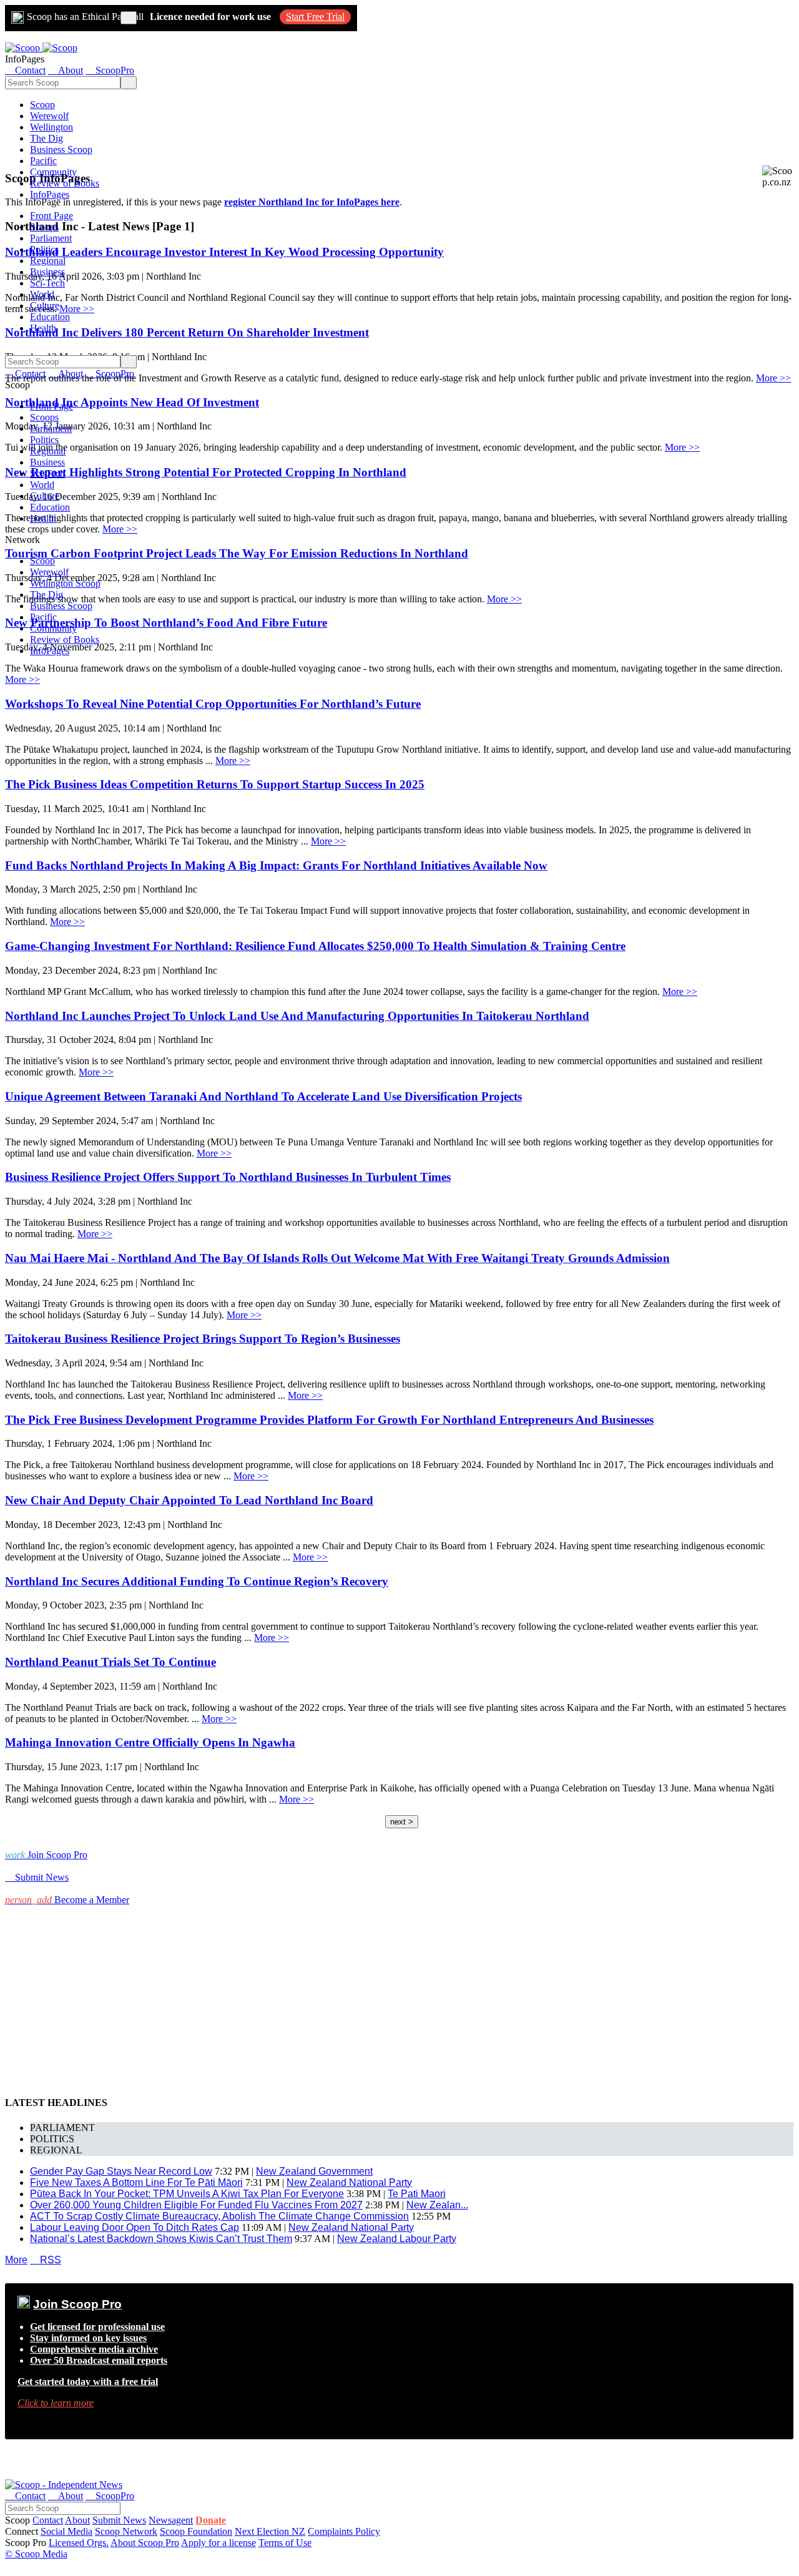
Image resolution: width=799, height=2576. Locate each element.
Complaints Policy (344, 2531)
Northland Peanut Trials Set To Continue (110, 1662)
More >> (773, 378)
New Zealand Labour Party (397, 2239)
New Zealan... (437, 2205)
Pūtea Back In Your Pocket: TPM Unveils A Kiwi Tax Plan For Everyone (187, 2194)
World (42, 294)
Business (47, 272)
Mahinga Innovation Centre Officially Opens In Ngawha (150, 1742)
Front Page (51, 216)
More (16, 2260)
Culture (45, 306)
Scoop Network (126, 2531)
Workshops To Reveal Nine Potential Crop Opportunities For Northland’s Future (213, 704)
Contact (48, 2520)
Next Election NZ (270, 2531)
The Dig (47, 138)
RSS (46, 2260)
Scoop (42, 105)
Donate (211, 2520)
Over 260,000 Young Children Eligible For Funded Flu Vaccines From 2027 (196, 2205)
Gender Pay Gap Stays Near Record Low (121, 2171)
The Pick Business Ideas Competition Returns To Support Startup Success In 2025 (215, 784)
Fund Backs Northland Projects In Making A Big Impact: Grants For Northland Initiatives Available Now (276, 865)
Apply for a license (218, 2543)
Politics (44, 249)
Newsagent (171, 2520)
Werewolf (49, 116)
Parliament (51, 238)
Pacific (43, 161)
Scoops (44, 227)
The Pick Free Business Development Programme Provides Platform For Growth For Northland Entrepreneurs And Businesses (329, 1420)
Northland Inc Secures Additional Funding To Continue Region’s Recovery (197, 1581)
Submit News (119, 2520)
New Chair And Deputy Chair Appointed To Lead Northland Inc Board (189, 1500)
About (77, 2520)
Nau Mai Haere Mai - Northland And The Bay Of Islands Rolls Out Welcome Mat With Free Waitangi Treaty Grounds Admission (337, 1258)
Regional (48, 261)
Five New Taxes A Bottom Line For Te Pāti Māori (136, 2182)
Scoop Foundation (196, 2531)
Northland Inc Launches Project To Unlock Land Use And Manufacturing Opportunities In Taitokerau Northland (297, 1016)
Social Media (66, 2531)
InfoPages (50, 194)
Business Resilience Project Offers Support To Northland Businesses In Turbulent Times (228, 1177)
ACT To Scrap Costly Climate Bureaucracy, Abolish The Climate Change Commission (219, 2216)
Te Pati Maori (417, 2194)
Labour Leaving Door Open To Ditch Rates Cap (135, 2227)
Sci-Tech (47, 283)
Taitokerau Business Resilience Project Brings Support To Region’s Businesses (203, 1339)
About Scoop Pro (145, 2543)
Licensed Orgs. (79, 2543)
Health (43, 328)
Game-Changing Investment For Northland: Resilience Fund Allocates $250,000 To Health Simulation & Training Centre (315, 946)
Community (53, 172)
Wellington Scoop (65, 583)
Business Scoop (61, 149)
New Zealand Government (314, 2171)
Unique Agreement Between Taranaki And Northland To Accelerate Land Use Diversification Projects (263, 1096)
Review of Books (65, 183)
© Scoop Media (36, 2554)
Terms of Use (285, 2543)
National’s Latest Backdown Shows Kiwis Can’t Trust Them (161, 2239)
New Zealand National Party (349, 2182)
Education (50, 317)
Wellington (51, 127)
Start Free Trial (315, 17)
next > (402, 1822)
